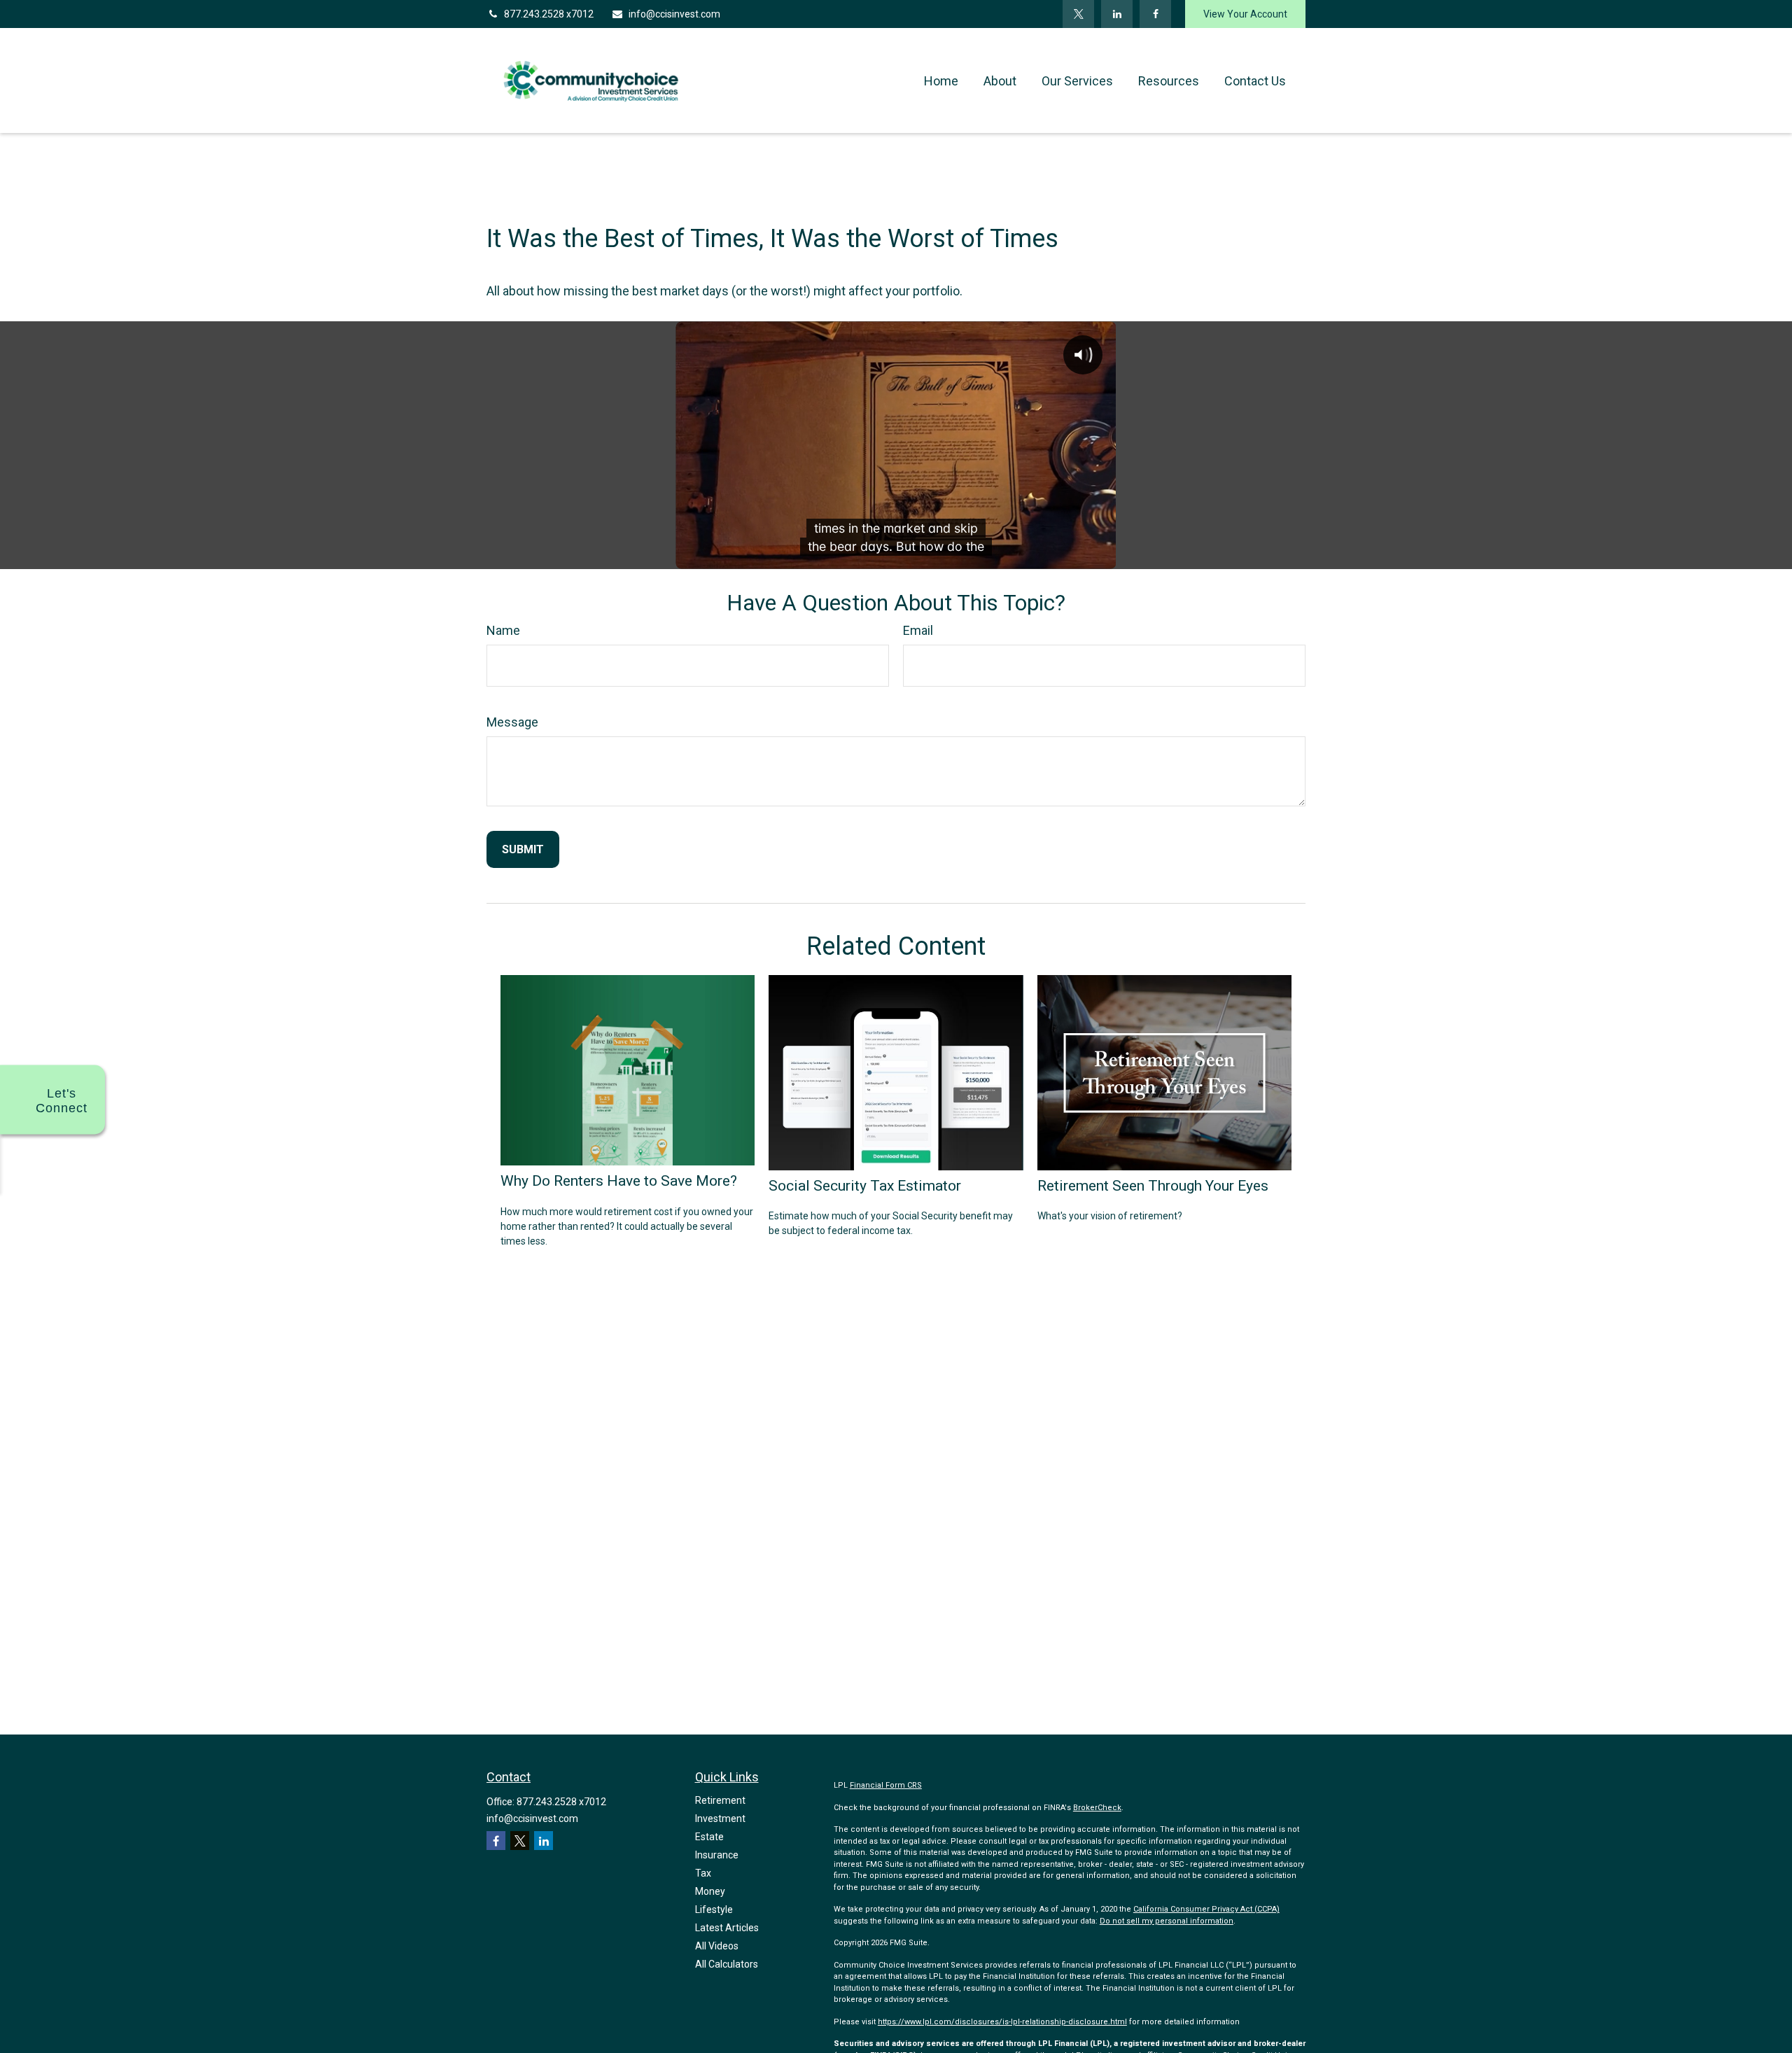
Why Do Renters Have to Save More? (619, 1180)
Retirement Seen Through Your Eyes (1153, 1185)
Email (918, 630)
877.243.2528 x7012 (549, 14)
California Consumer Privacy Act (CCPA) (1206, 1909)
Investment (720, 1819)
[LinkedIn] (1117, 14)
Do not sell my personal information (1167, 1921)
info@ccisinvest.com (674, 14)
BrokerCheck (1097, 1808)
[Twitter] (1078, 14)
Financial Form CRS (886, 1785)
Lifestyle (714, 1910)
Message (512, 722)
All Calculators (727, 1964)
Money (710, 1891)
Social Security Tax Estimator (865, 1185)
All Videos (717, 1946)
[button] (941, 81)
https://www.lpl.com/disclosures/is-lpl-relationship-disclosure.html (1002, 2022)
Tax (703, 1873)
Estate (709, 1837)
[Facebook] (1155, 14)
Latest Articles (727, 1928)
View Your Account (1245, 14)
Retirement (720, 1800)
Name (503, 630)
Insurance (717, 1855)
